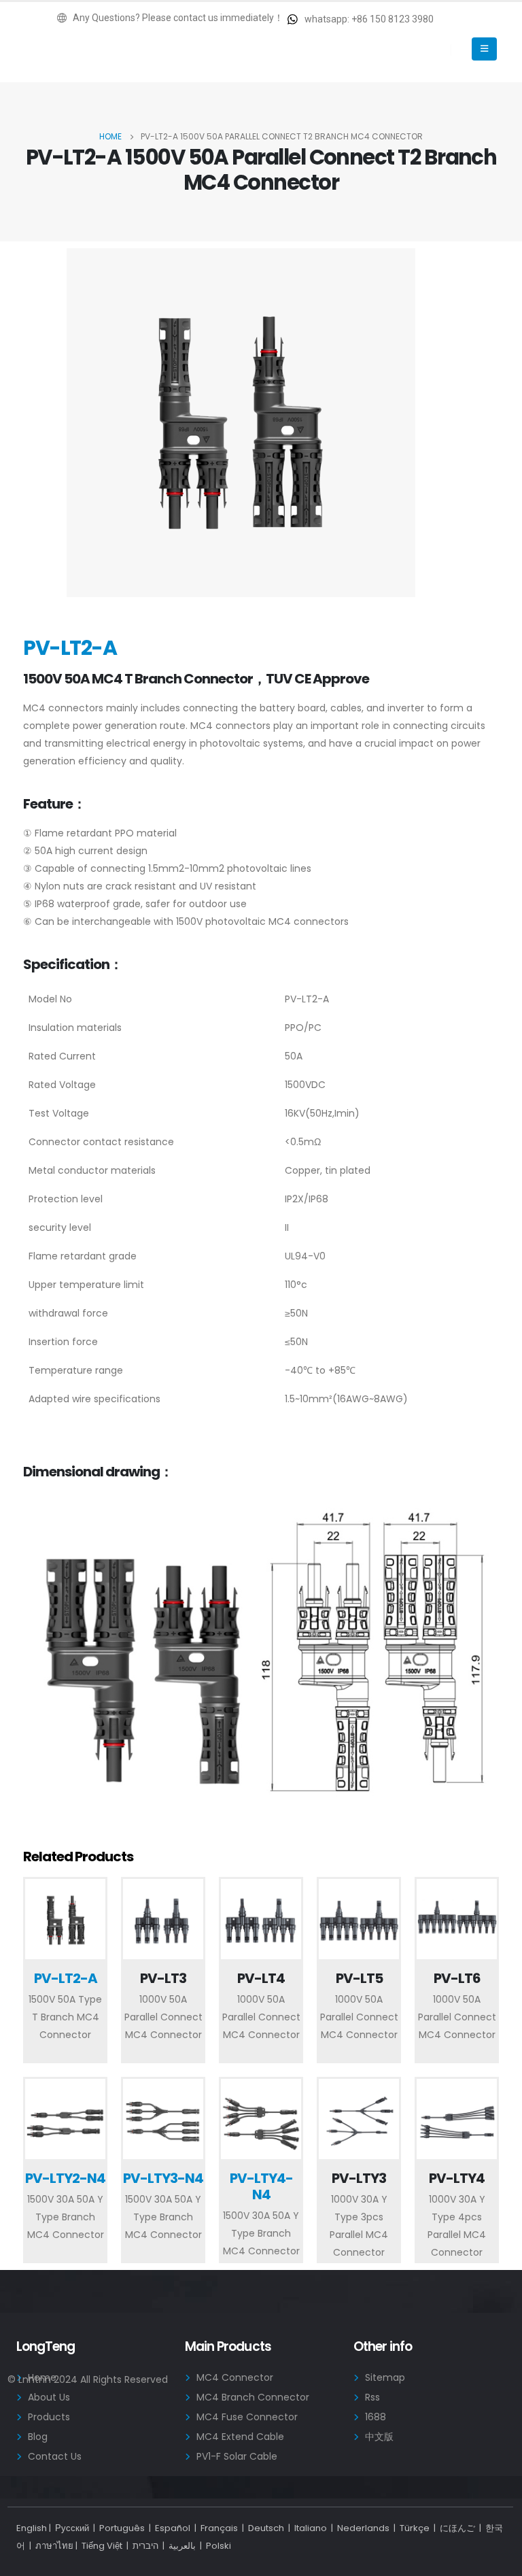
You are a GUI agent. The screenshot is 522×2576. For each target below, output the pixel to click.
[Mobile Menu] (484, 49)
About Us (49, 2397)
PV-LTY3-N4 (163, 2178)
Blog (38, 2437)
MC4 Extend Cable (240, 2437)
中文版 (379, 2437)
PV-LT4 (261, 1978)
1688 (376, 2417)
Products (49, 2417)
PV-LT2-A (66, 1978)
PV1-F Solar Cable (237, 2456)
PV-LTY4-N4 (261, 2186)
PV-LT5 (359, 1978)
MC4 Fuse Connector (247, 2417)
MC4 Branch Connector (253, 2397)
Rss (372, 2397)
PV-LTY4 (457, 2178)
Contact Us (55, 2456)
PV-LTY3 (359, 2178)
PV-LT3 (163, 1978)
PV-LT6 (457, 1978)
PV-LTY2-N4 (65, 2178)
